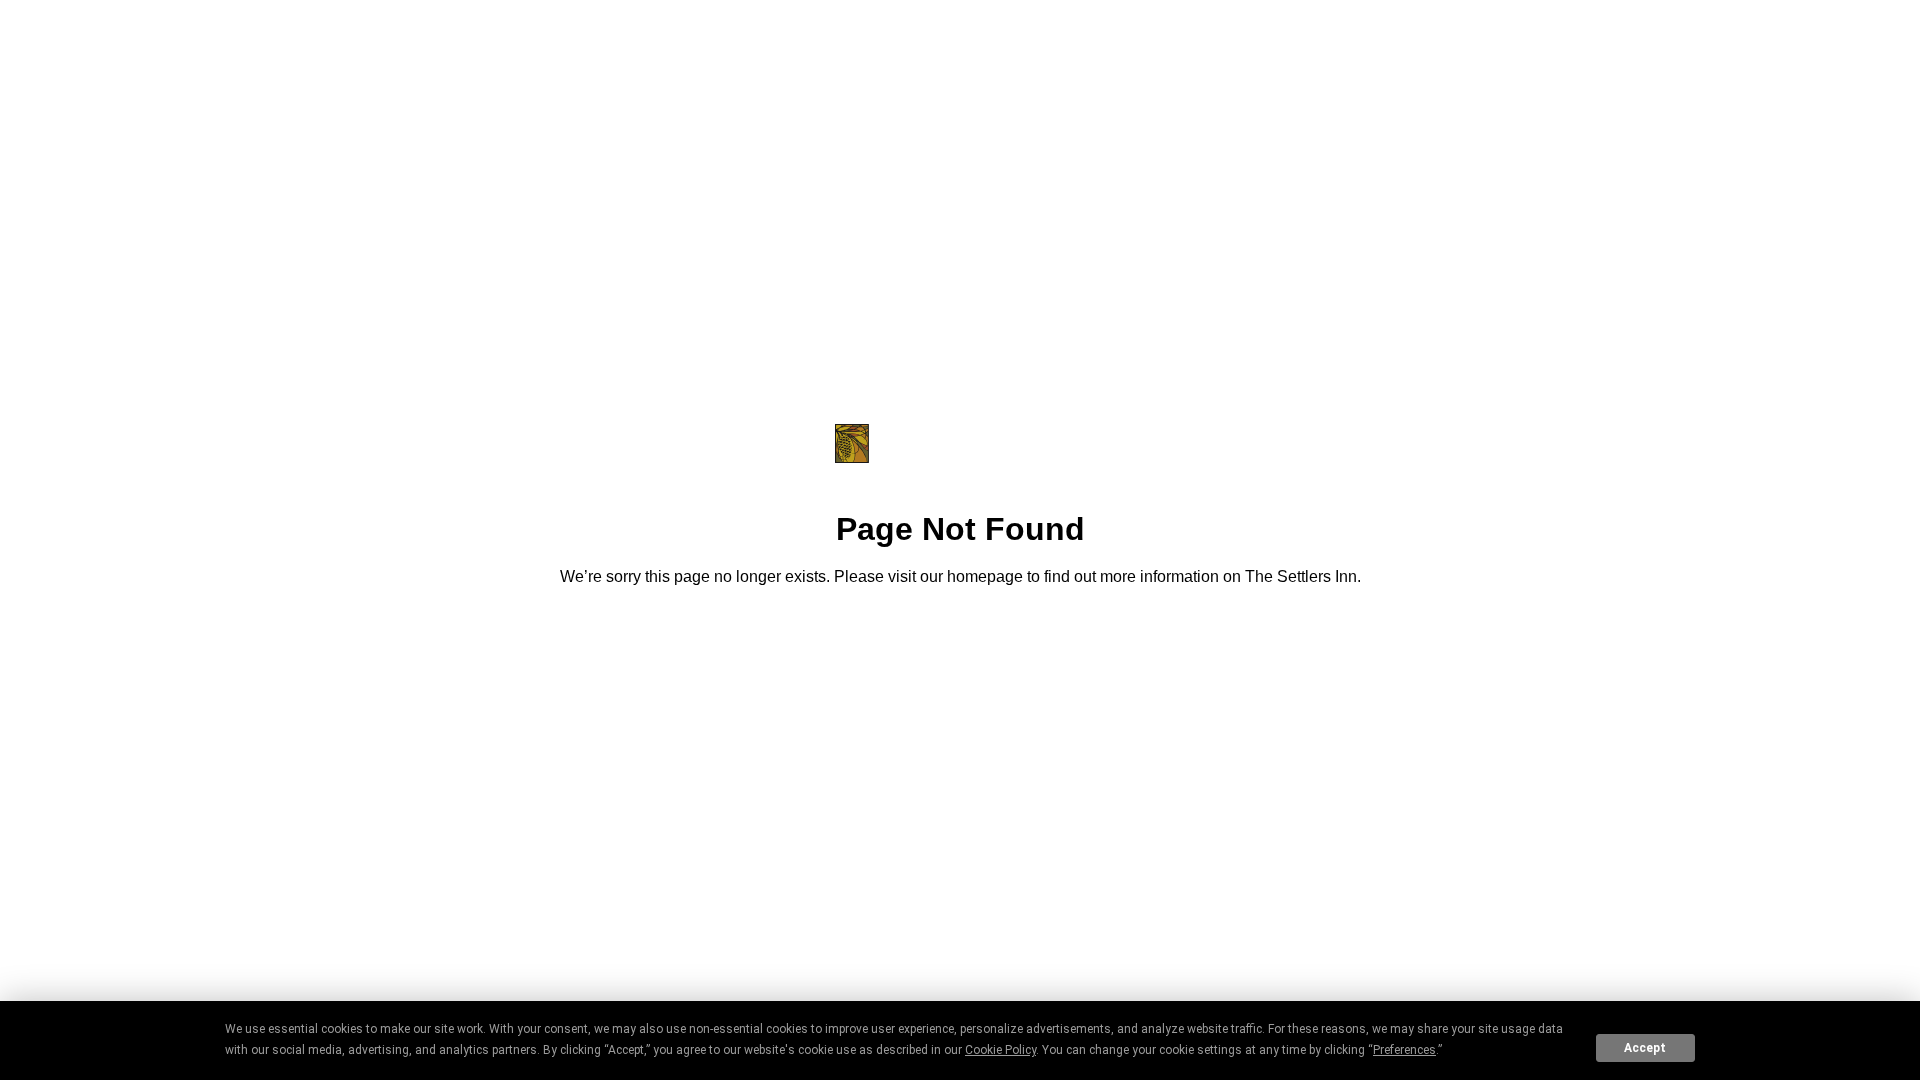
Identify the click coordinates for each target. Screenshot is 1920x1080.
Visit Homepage (960, 632)
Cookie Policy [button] (1000, 1050)
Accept (1645, 1048)
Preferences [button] (1404, 1050)
